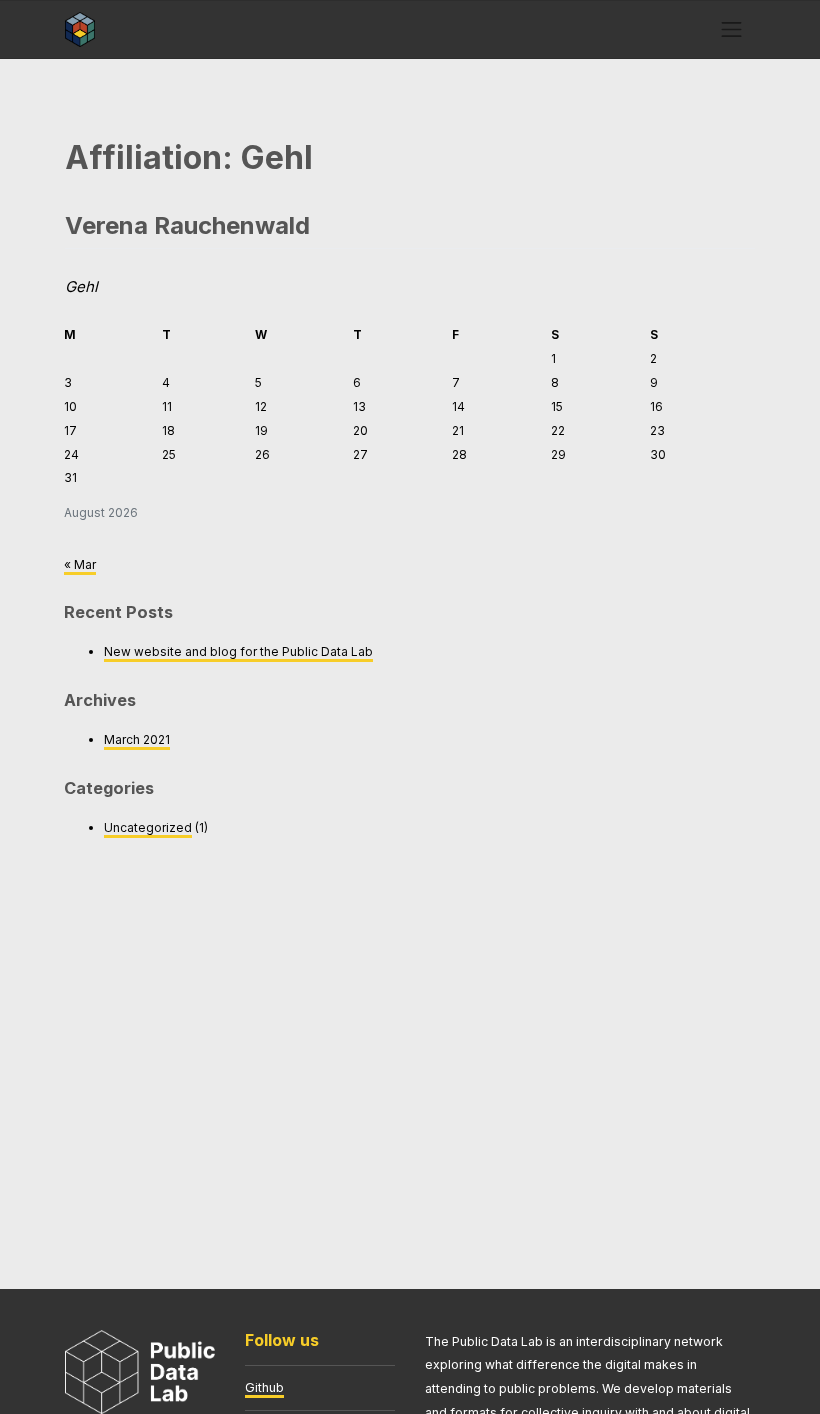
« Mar (80, 564)
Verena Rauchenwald (187, 225)
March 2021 (137, 739)
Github (264, 1387)
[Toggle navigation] (732, 29)
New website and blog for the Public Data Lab (238, 651)
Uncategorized (148, 827)
